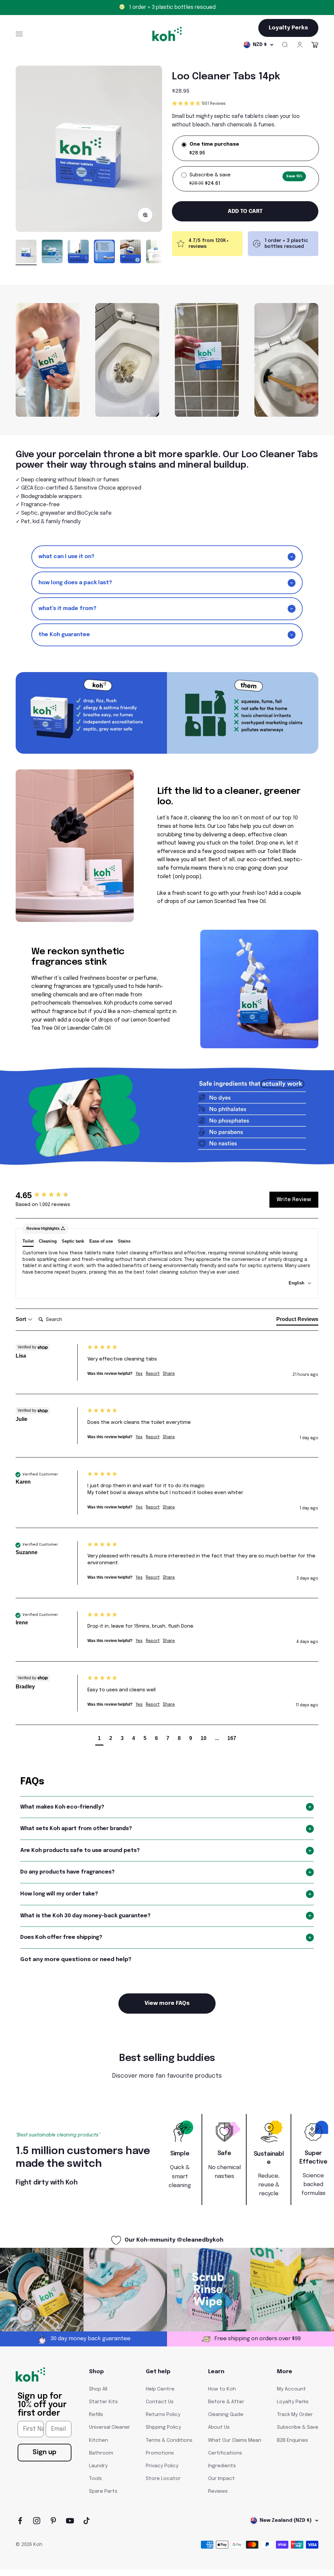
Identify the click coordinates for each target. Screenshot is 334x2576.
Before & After (226, 2402)
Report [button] (153, 1374)
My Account (291, 2389)
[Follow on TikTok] (87, 2521)
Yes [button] (139, 1374)
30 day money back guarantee (172, 7)
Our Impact (221, 2479)
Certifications (225, 2453)
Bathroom (101, 2453)
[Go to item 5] (130, 253)
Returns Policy (163, 2415)
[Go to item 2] (52, 253)
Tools (95, 2479)
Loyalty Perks (293, 2402)
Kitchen (99, 2440)
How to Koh (222, 2389)
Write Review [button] (294, 1200)
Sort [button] (22, 1319)
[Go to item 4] (104, 253)
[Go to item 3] (78, 253)
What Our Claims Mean (235, 2440)
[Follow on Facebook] (20, 2521)
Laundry (98, 2466)
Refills (96, 2415)
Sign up (45, 2452)
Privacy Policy (162, 2466)
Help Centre (160, 2389)
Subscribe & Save (298, 2427)
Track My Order (295, 2415)
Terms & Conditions (169, 2440)
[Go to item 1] (26, 253)
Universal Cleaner (110, 2427)
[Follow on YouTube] (70, 2521)
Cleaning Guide (226, 2415)
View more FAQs (167, 2003)
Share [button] (169, 1374)
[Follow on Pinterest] (53, 2521)
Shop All (98, 2389)
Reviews (218, 2491)
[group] (50, 1195)
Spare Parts (103, 2491)
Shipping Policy (163, 2427)
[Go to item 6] (157, 253)
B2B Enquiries (292, 2440)
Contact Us (160, 2402)
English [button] (297, 1283)
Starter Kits (103, 2402)
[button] (245, 104)
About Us (219, 2427)
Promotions (160, 2453)
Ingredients (222, 2466)
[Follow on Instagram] (37, 2521)
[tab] (297, 1321)
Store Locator (163, 2479)
